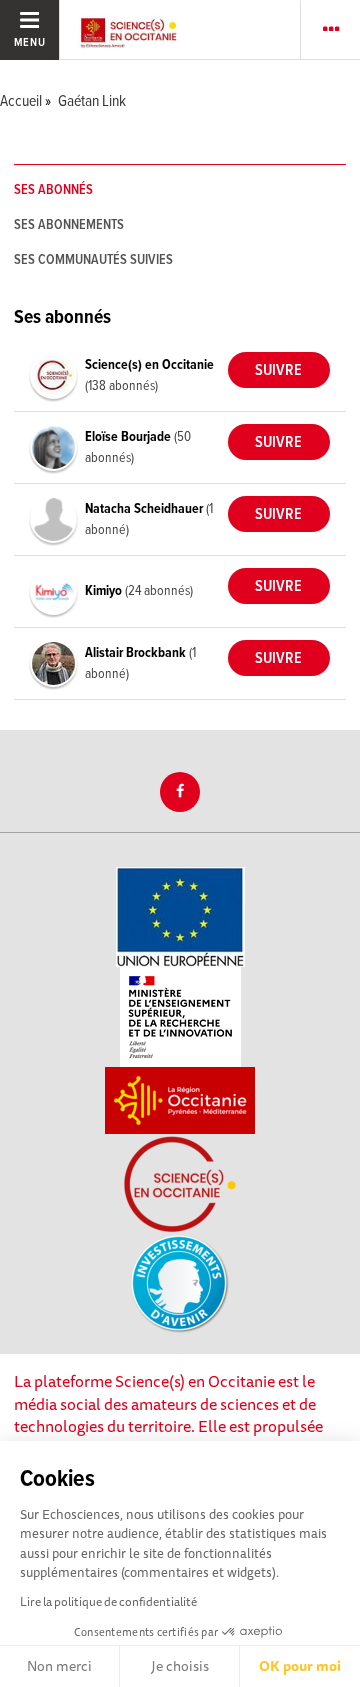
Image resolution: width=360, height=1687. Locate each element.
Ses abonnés (53, 190)
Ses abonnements (69, 225)
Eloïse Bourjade (129, 437)
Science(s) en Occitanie (149, 365)
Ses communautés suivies (93, 260)
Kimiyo (105, 591)
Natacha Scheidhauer (145, 509)
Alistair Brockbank (137, 653)
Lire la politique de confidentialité (108, 1601)
